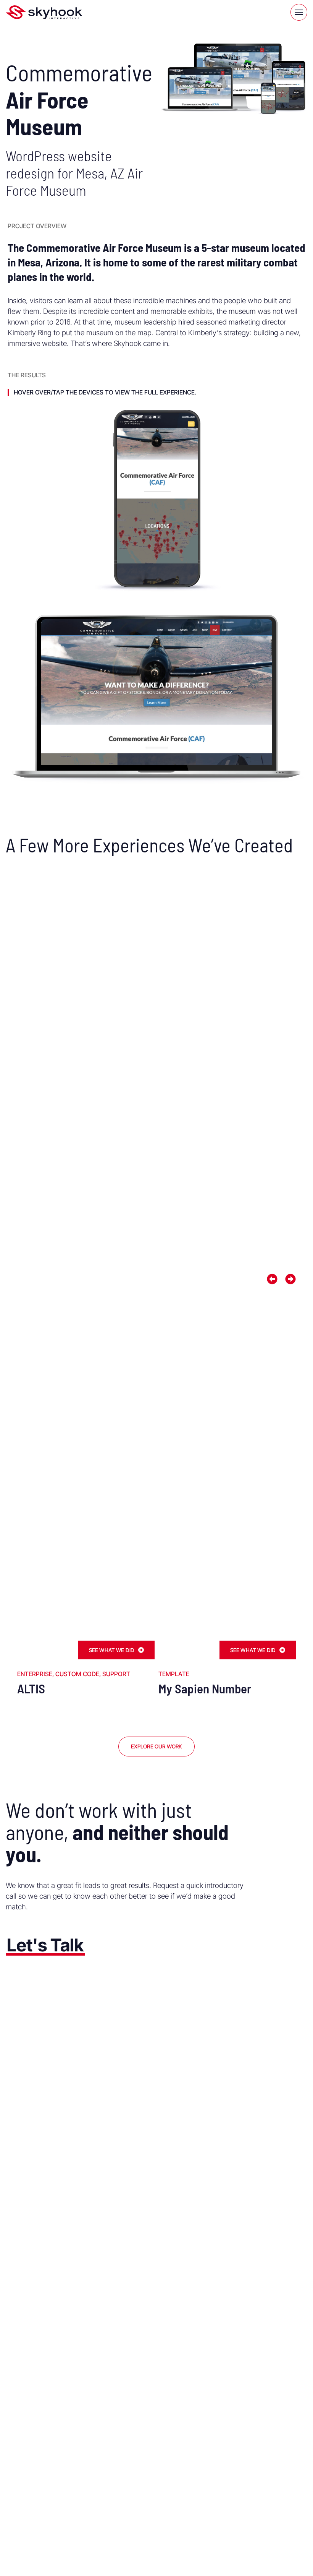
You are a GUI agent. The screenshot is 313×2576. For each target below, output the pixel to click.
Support (116, 1674)
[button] (272, 1279)
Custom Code (77, 1674)
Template (174, 1674)
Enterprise (35, 1674)
